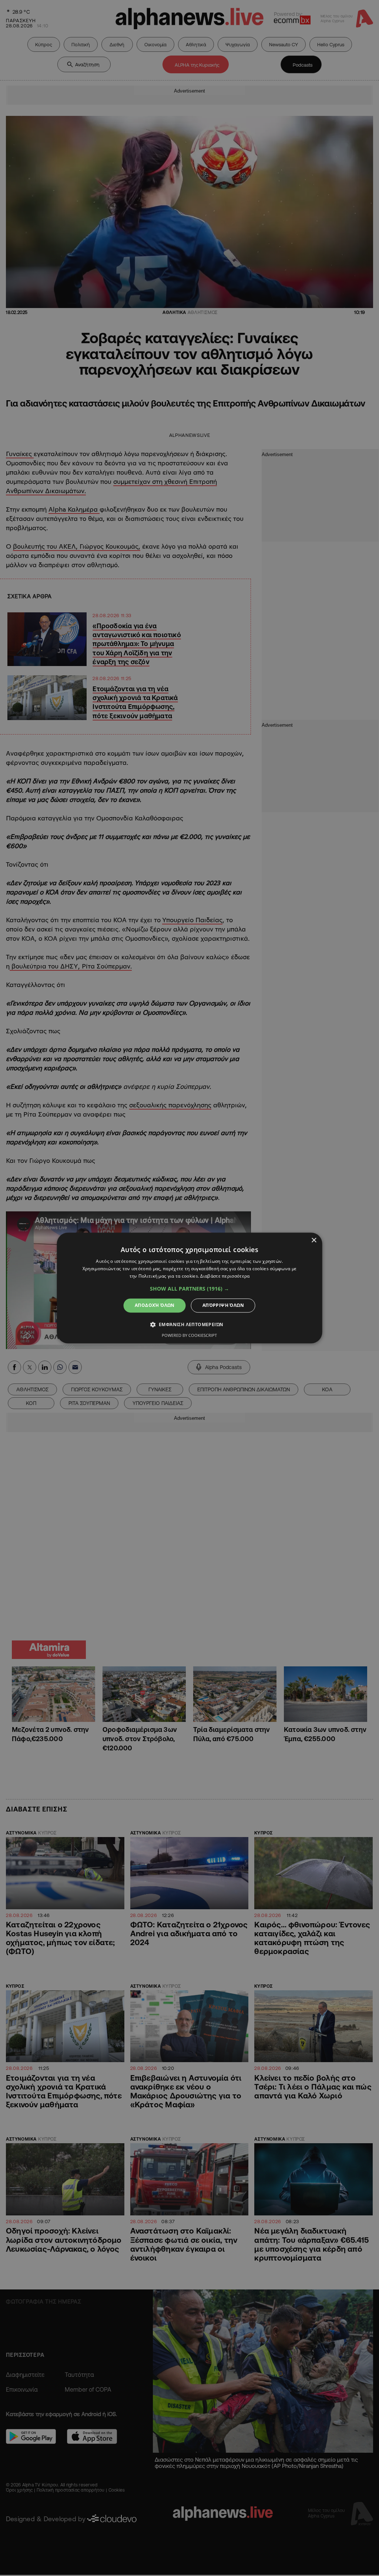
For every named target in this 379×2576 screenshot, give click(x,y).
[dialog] (190, 1288)
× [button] (314, 1240)
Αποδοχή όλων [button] (155, 1305)
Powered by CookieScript (189, 1336)
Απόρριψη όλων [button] (223, 1305)
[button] (189, 1289)
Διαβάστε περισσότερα (225, 1276)
